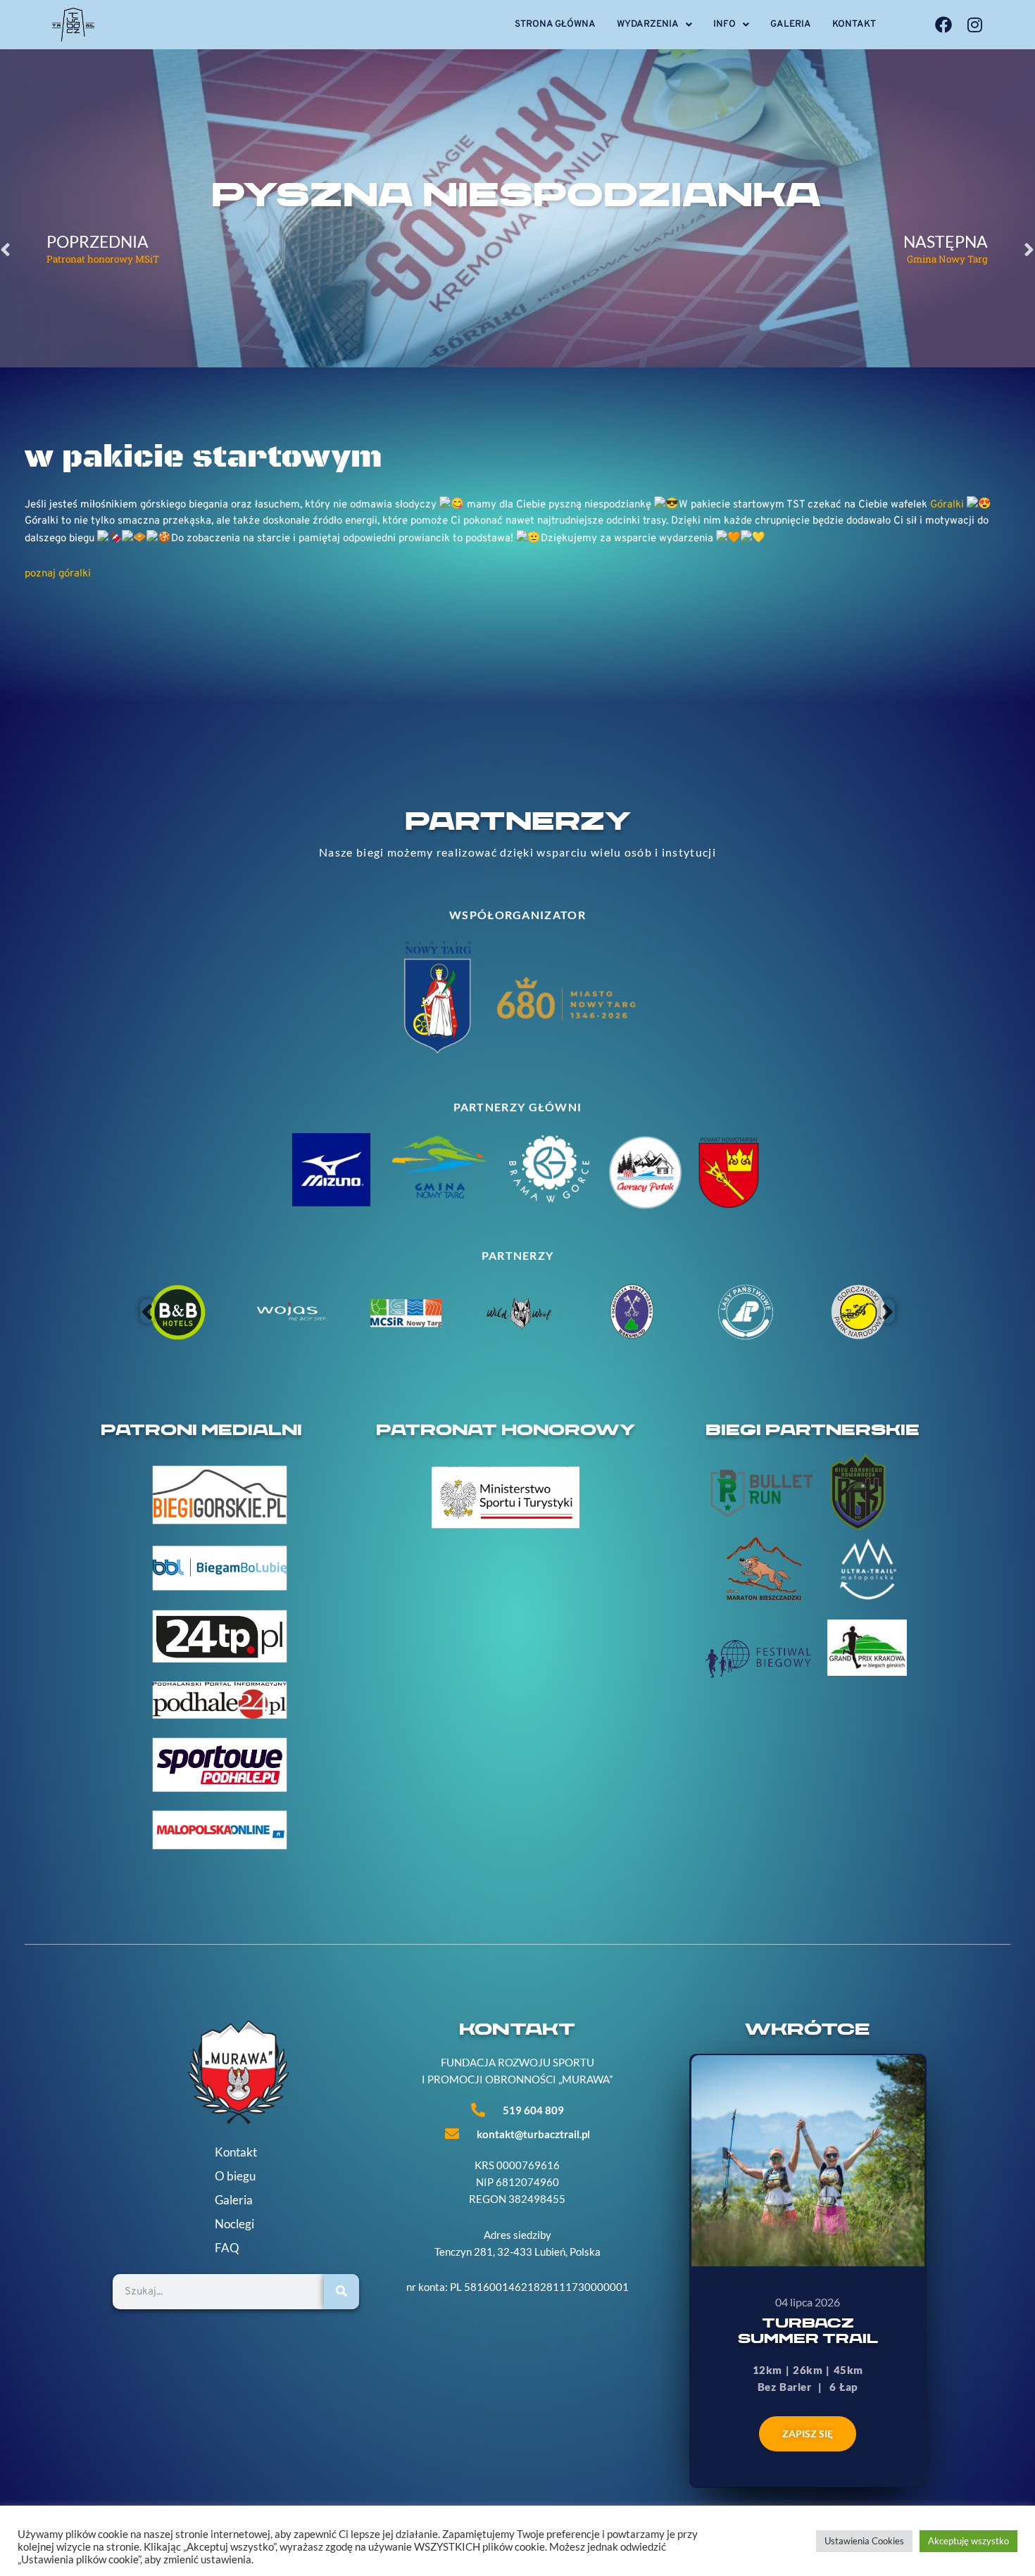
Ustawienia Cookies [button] (864, 2541)
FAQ (227, 2248)
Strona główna (555, 24)
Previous (147, 1312)
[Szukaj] (341, 2292)
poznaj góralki (58, 574)
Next (888, 1312)
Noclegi (234, 2224)
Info (724, 24)
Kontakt (854, 24)
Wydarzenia (648, 24)
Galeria (791, 24)
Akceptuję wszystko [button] (968, 2541)
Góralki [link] (947, 504)
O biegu (235, 2176)
